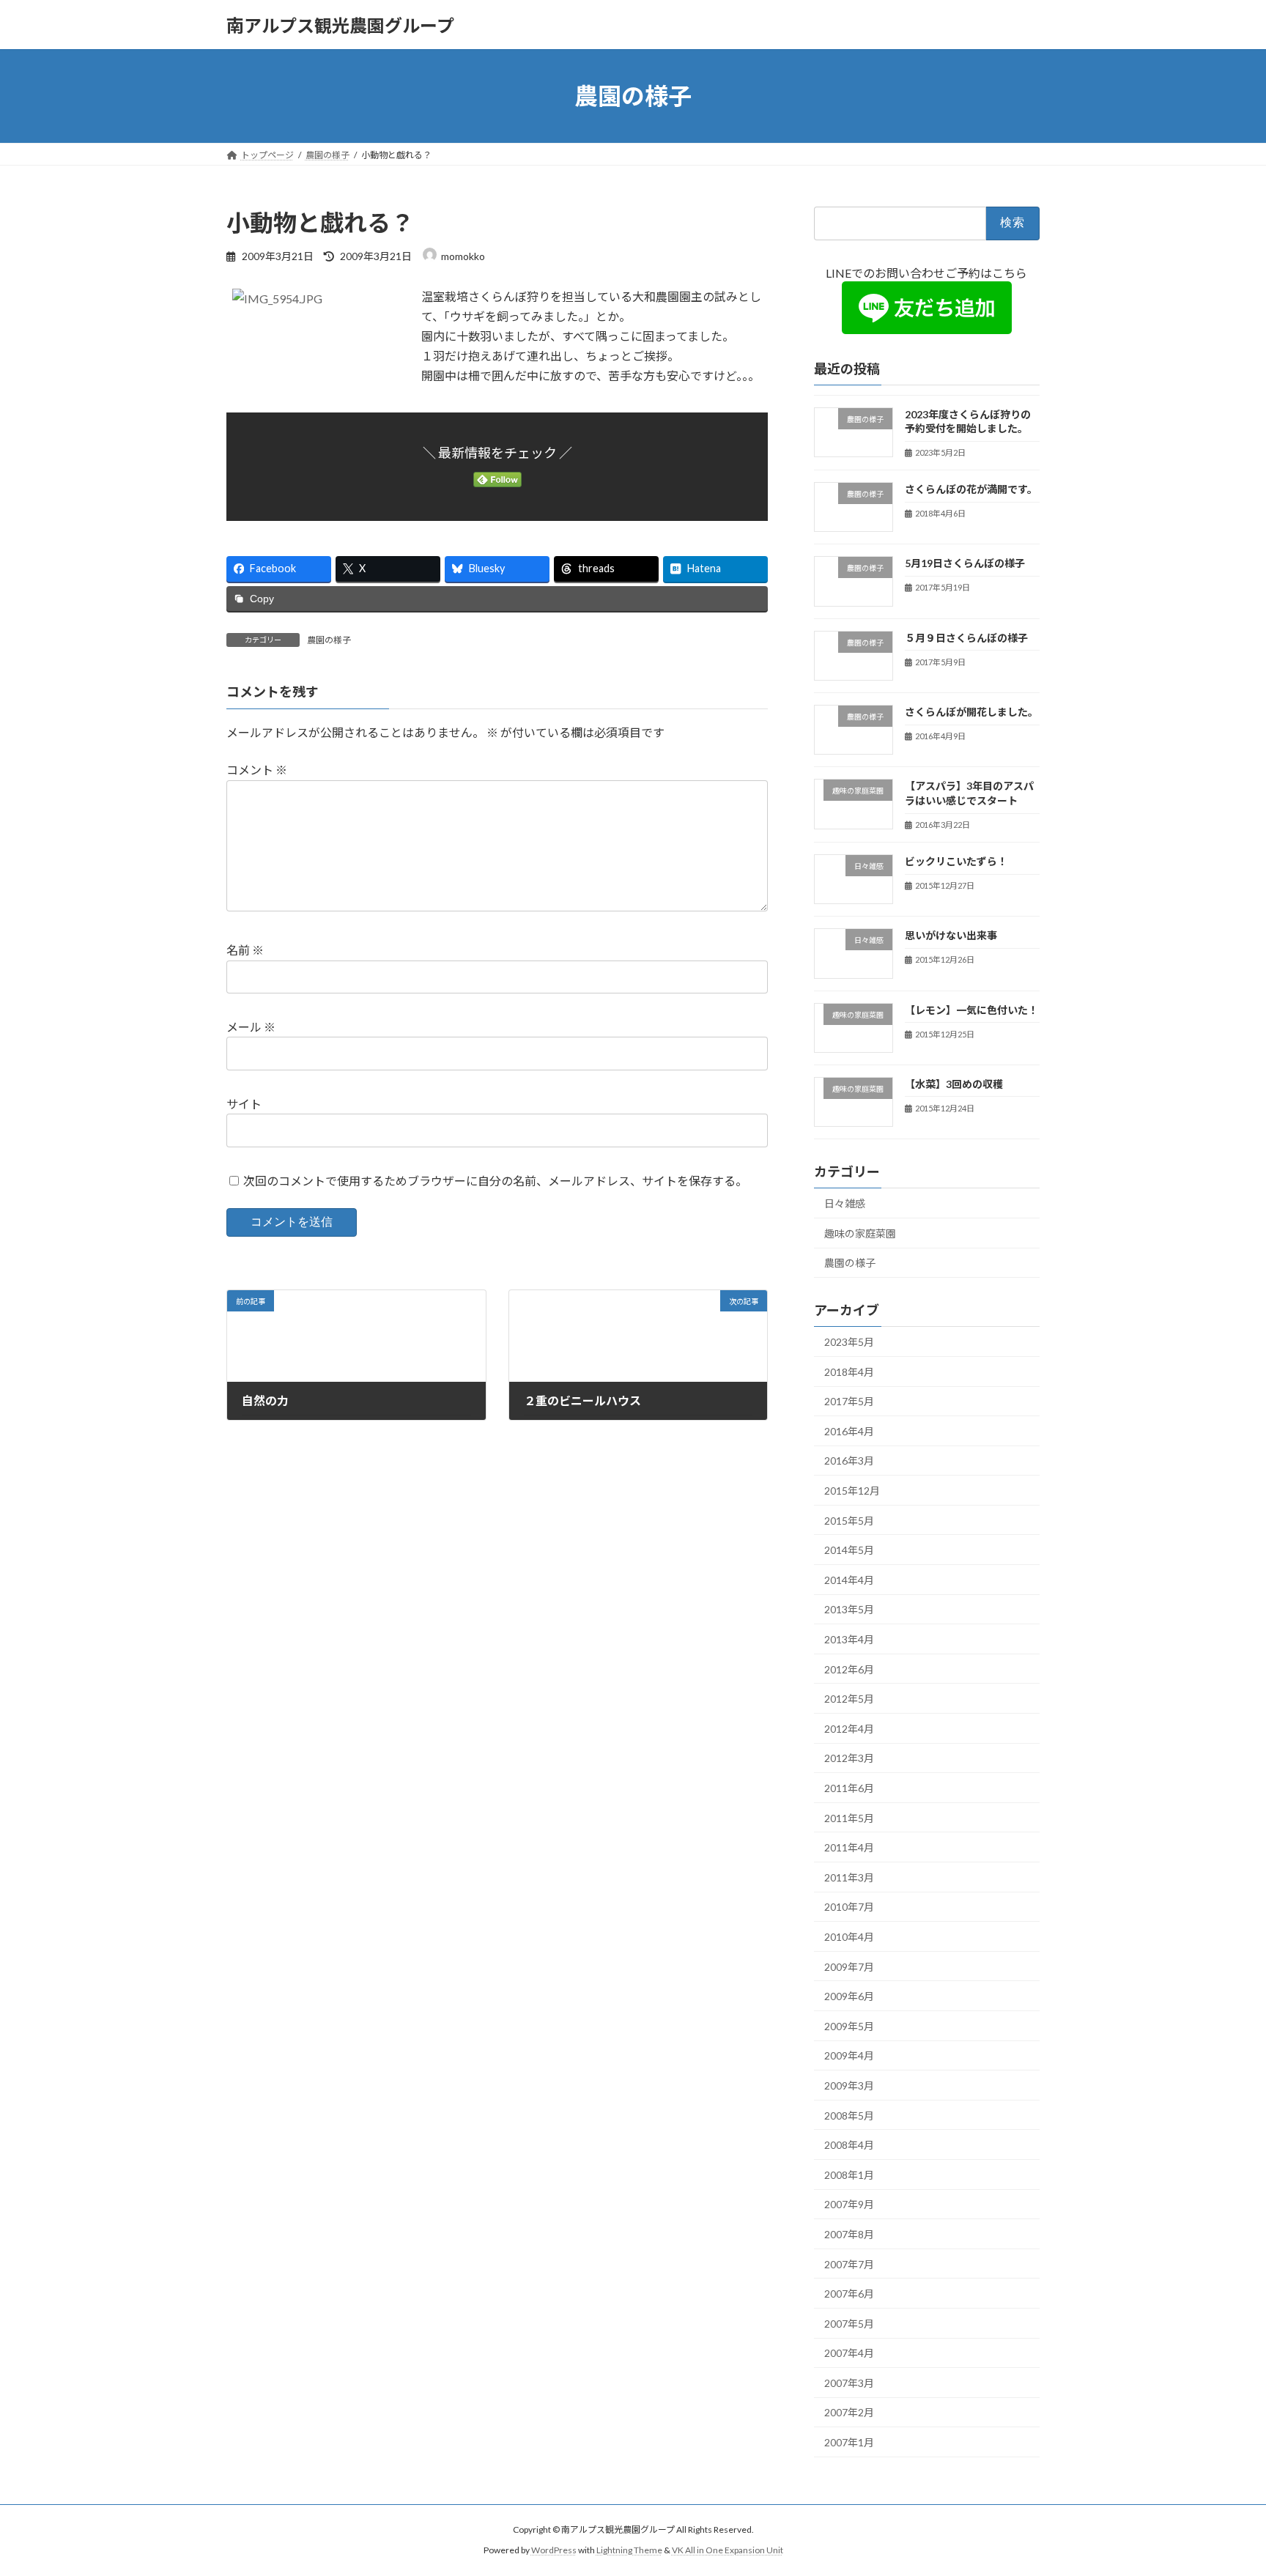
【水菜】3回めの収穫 (954, 1084)
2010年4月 (849, 1937)
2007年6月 (849, 2294)
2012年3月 (849, 1759)
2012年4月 (849, 1729)
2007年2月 (849, 2413)
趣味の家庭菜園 (860, 1233)
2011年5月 (849, 1818)
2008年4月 (849, 2145)
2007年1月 (849, 2442)
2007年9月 (849, 2205)
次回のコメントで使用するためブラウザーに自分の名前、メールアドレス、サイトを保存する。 (495, 1181)
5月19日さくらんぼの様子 (965, 564)
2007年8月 (849, 2234)
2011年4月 (849, 1847)
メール (251, 1027)
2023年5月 (849, 1342)
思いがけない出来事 (951, 935)
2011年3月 (849, 1877)
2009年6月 (849, 1996)
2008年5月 (849, 2116)
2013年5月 (849, 1610)
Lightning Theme (629, 2550)
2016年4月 (849, 1431)
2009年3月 (849, 2085)
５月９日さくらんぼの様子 (966, 638)
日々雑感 (845, 1203)
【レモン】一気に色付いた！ (971, 1010)
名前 (245, 951)
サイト (244, 1104)
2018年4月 (849, 1372)
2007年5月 (849, 2324)
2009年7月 (849, 1967)
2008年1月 (849, 2175)
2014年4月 (849, 1580)
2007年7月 (849, 2264)
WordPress (554, 2550)
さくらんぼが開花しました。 (971, 712)
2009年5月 (849, 2026)
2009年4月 (849, 2056)
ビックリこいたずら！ (956, 861)
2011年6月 (849, 1788)
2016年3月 (849, 1461)
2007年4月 (849, 2353)
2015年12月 (852, 1491)
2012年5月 (849, 1699)
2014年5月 (849, 1550)
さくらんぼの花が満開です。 (971, 489)
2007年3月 (849, 2383)
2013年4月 (849, 1639)
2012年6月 (849, 1669)
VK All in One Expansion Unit (728, 2550)
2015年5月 (849, 1521)
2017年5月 (849, 1401)
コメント (257, 770)
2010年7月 (849, 1907)
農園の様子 (329, 640)
